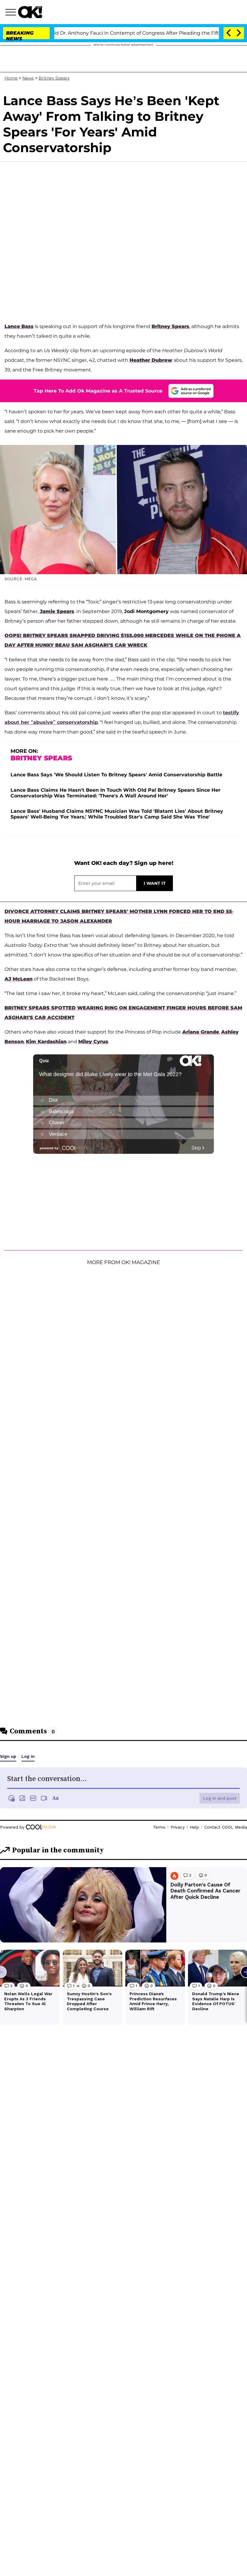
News (28, 78)
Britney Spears (54, 78)
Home (11, 78)
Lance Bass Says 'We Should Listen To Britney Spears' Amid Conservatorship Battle (116, 775)
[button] (12, 13)
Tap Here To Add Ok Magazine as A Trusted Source (98, 391)
